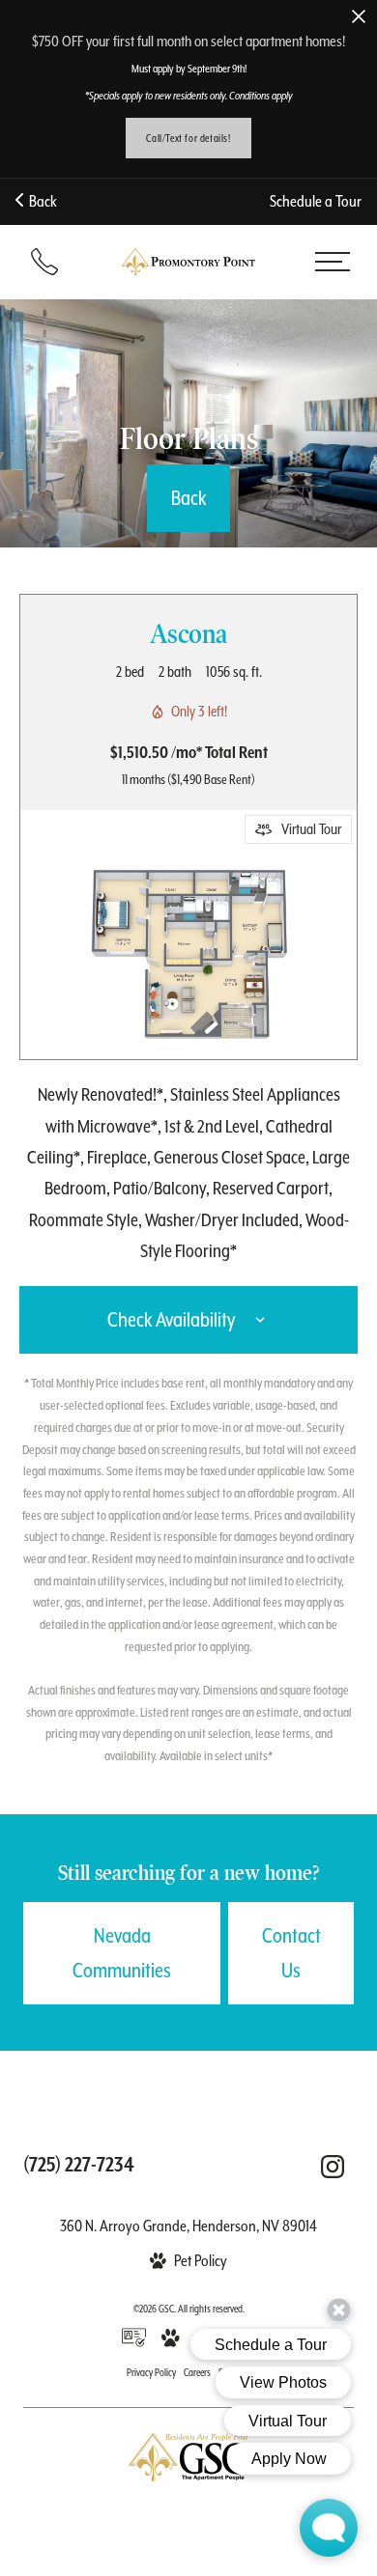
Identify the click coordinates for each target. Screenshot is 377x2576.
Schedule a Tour (316, 201)
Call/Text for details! (188, 138)
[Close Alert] (359, 18)
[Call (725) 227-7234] (44, 262)
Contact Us (291, 1953)
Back (40, 201)
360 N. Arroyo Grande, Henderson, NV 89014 (188, 2226)
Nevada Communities (122, 1953)
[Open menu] (332, 262)
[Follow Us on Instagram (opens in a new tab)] (333, 2167)
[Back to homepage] (188, 261)
